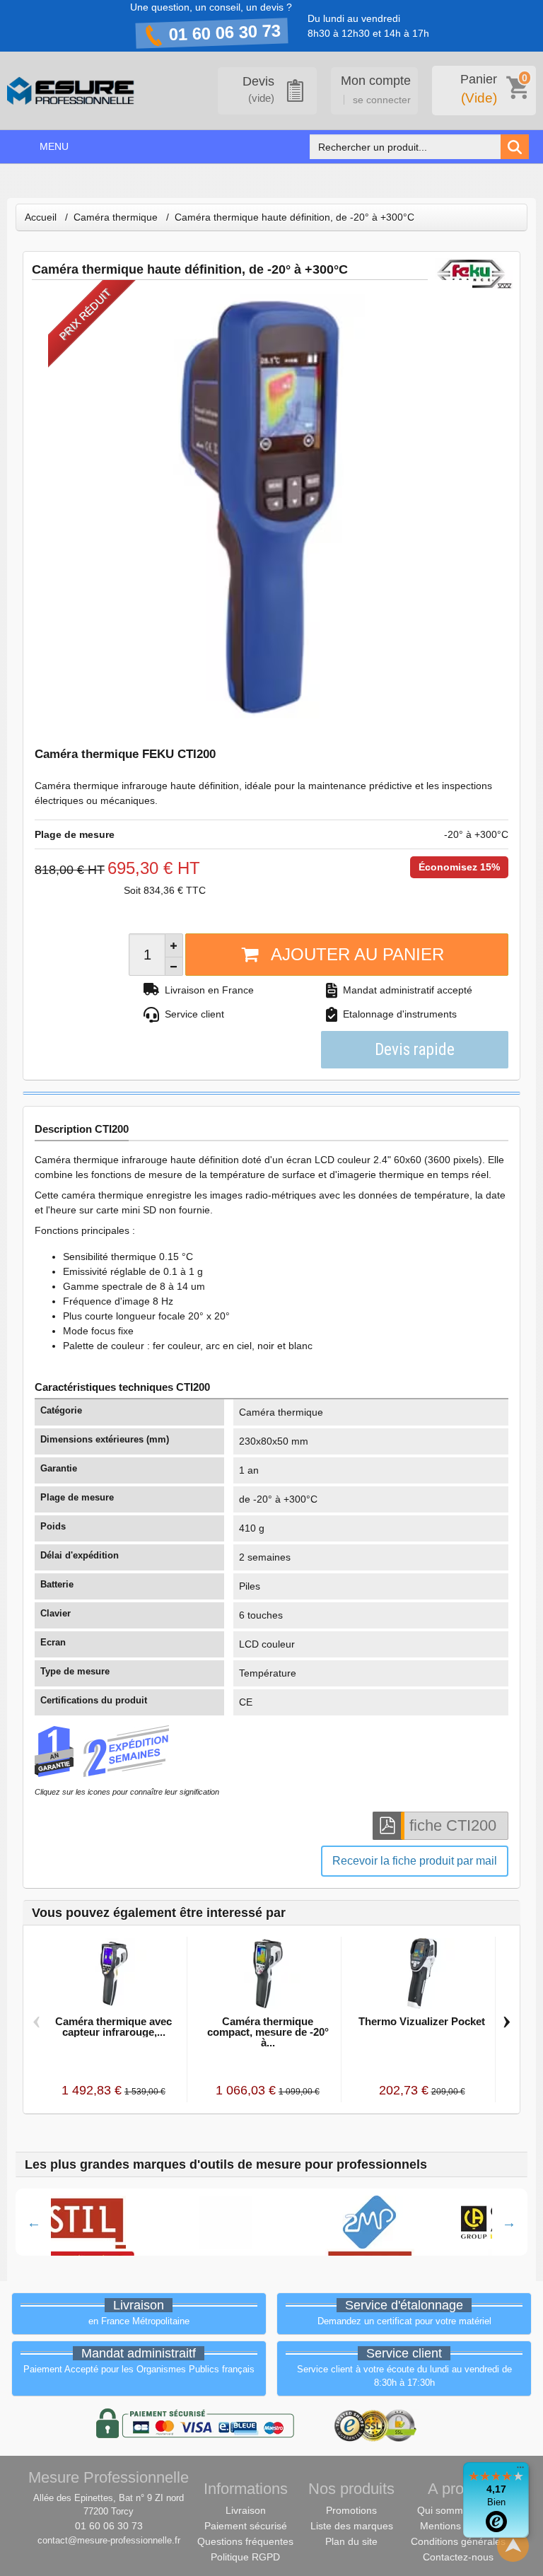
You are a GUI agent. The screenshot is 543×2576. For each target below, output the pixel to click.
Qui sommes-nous (458, 2510)
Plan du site (351, 2541)
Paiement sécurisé (246, 2526)
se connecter (382, 100)
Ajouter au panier (357, 954)
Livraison (246, 2510)
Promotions (351, 2510)
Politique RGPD (245, 2557)
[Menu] (520, 2471)
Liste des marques (352, 2526)
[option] (137, 2222)
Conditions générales (458, 2541)
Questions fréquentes (245, 2541)
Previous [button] (34, 2222)
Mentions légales (458, 2526)
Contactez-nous (458, 2557)
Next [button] (509, 2222)
